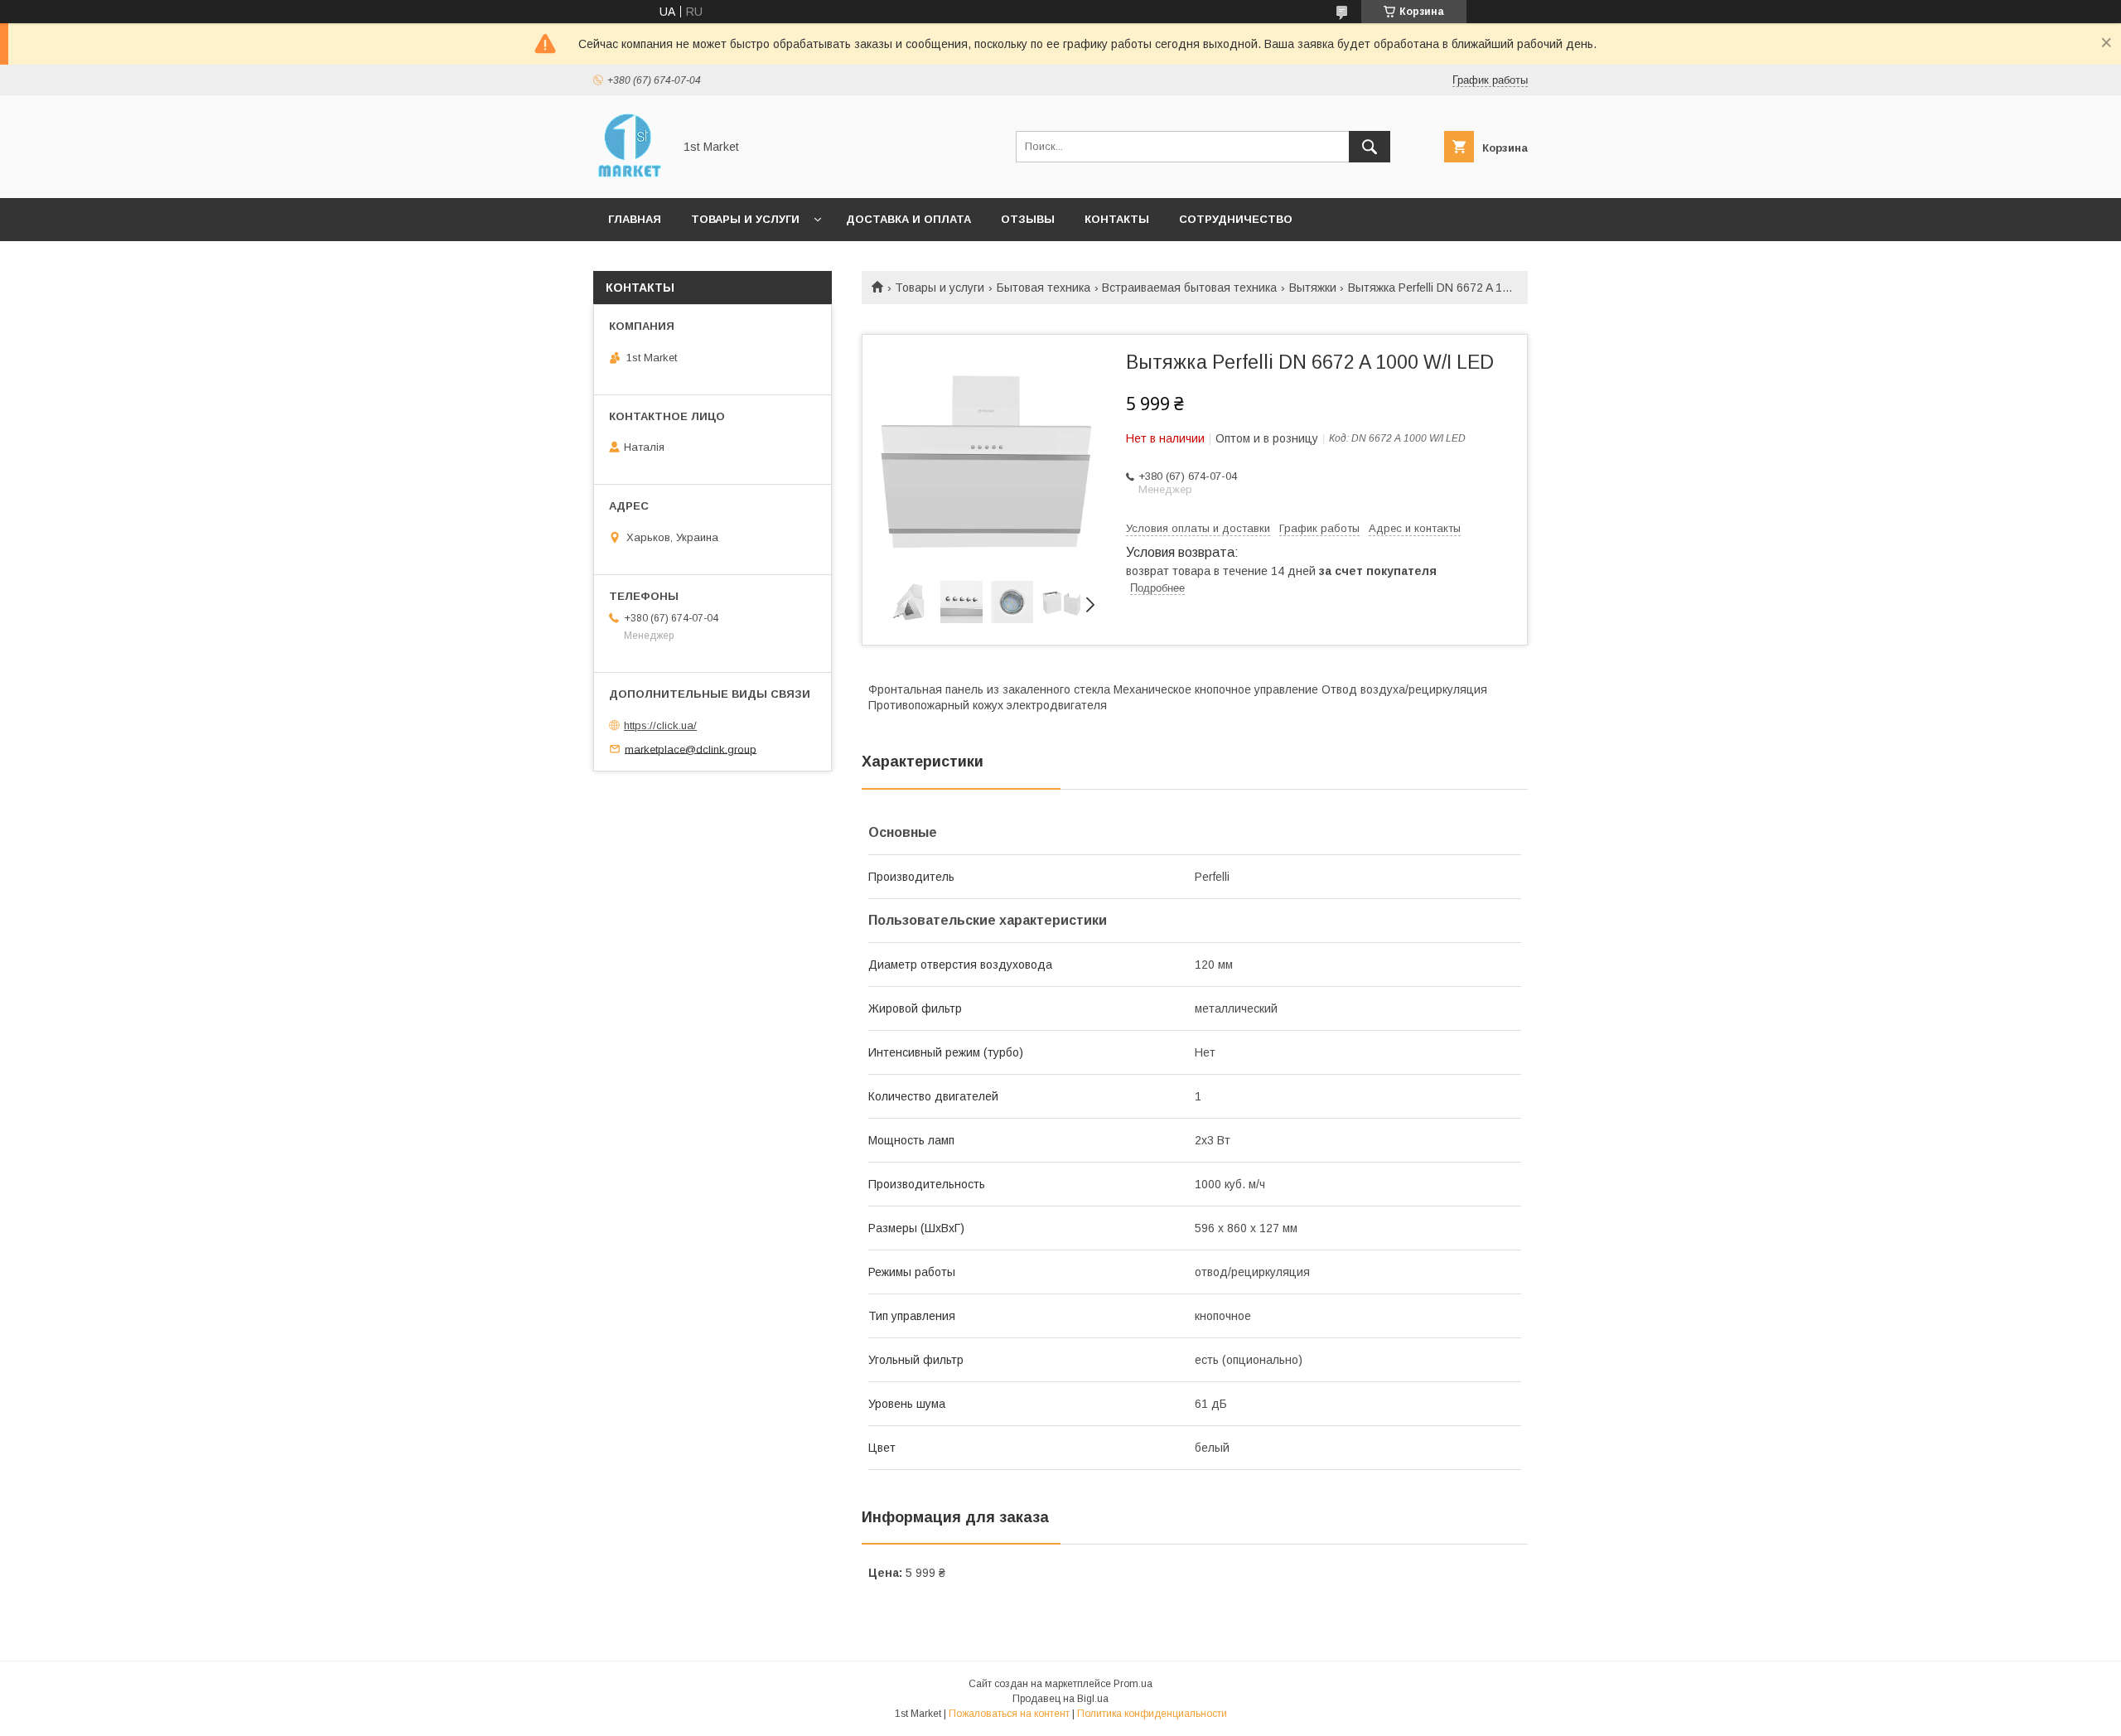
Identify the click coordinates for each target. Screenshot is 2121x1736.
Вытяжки (1313, 288)
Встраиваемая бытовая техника (1189, 288)
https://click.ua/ (660, 725)
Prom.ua (1133, 1684)
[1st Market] (628, 177)
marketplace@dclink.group (691, 749)
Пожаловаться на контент (1009, 1714)
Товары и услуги (745, 219)
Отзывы (1028, 219)
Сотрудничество (1236, 219)
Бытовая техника (1044, 288)
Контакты (1117, 219)
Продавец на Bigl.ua (1060, 1699)
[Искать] (1370, 147)
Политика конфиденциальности (1152, 1714)
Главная (635, 219)
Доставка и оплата (908, 219)
